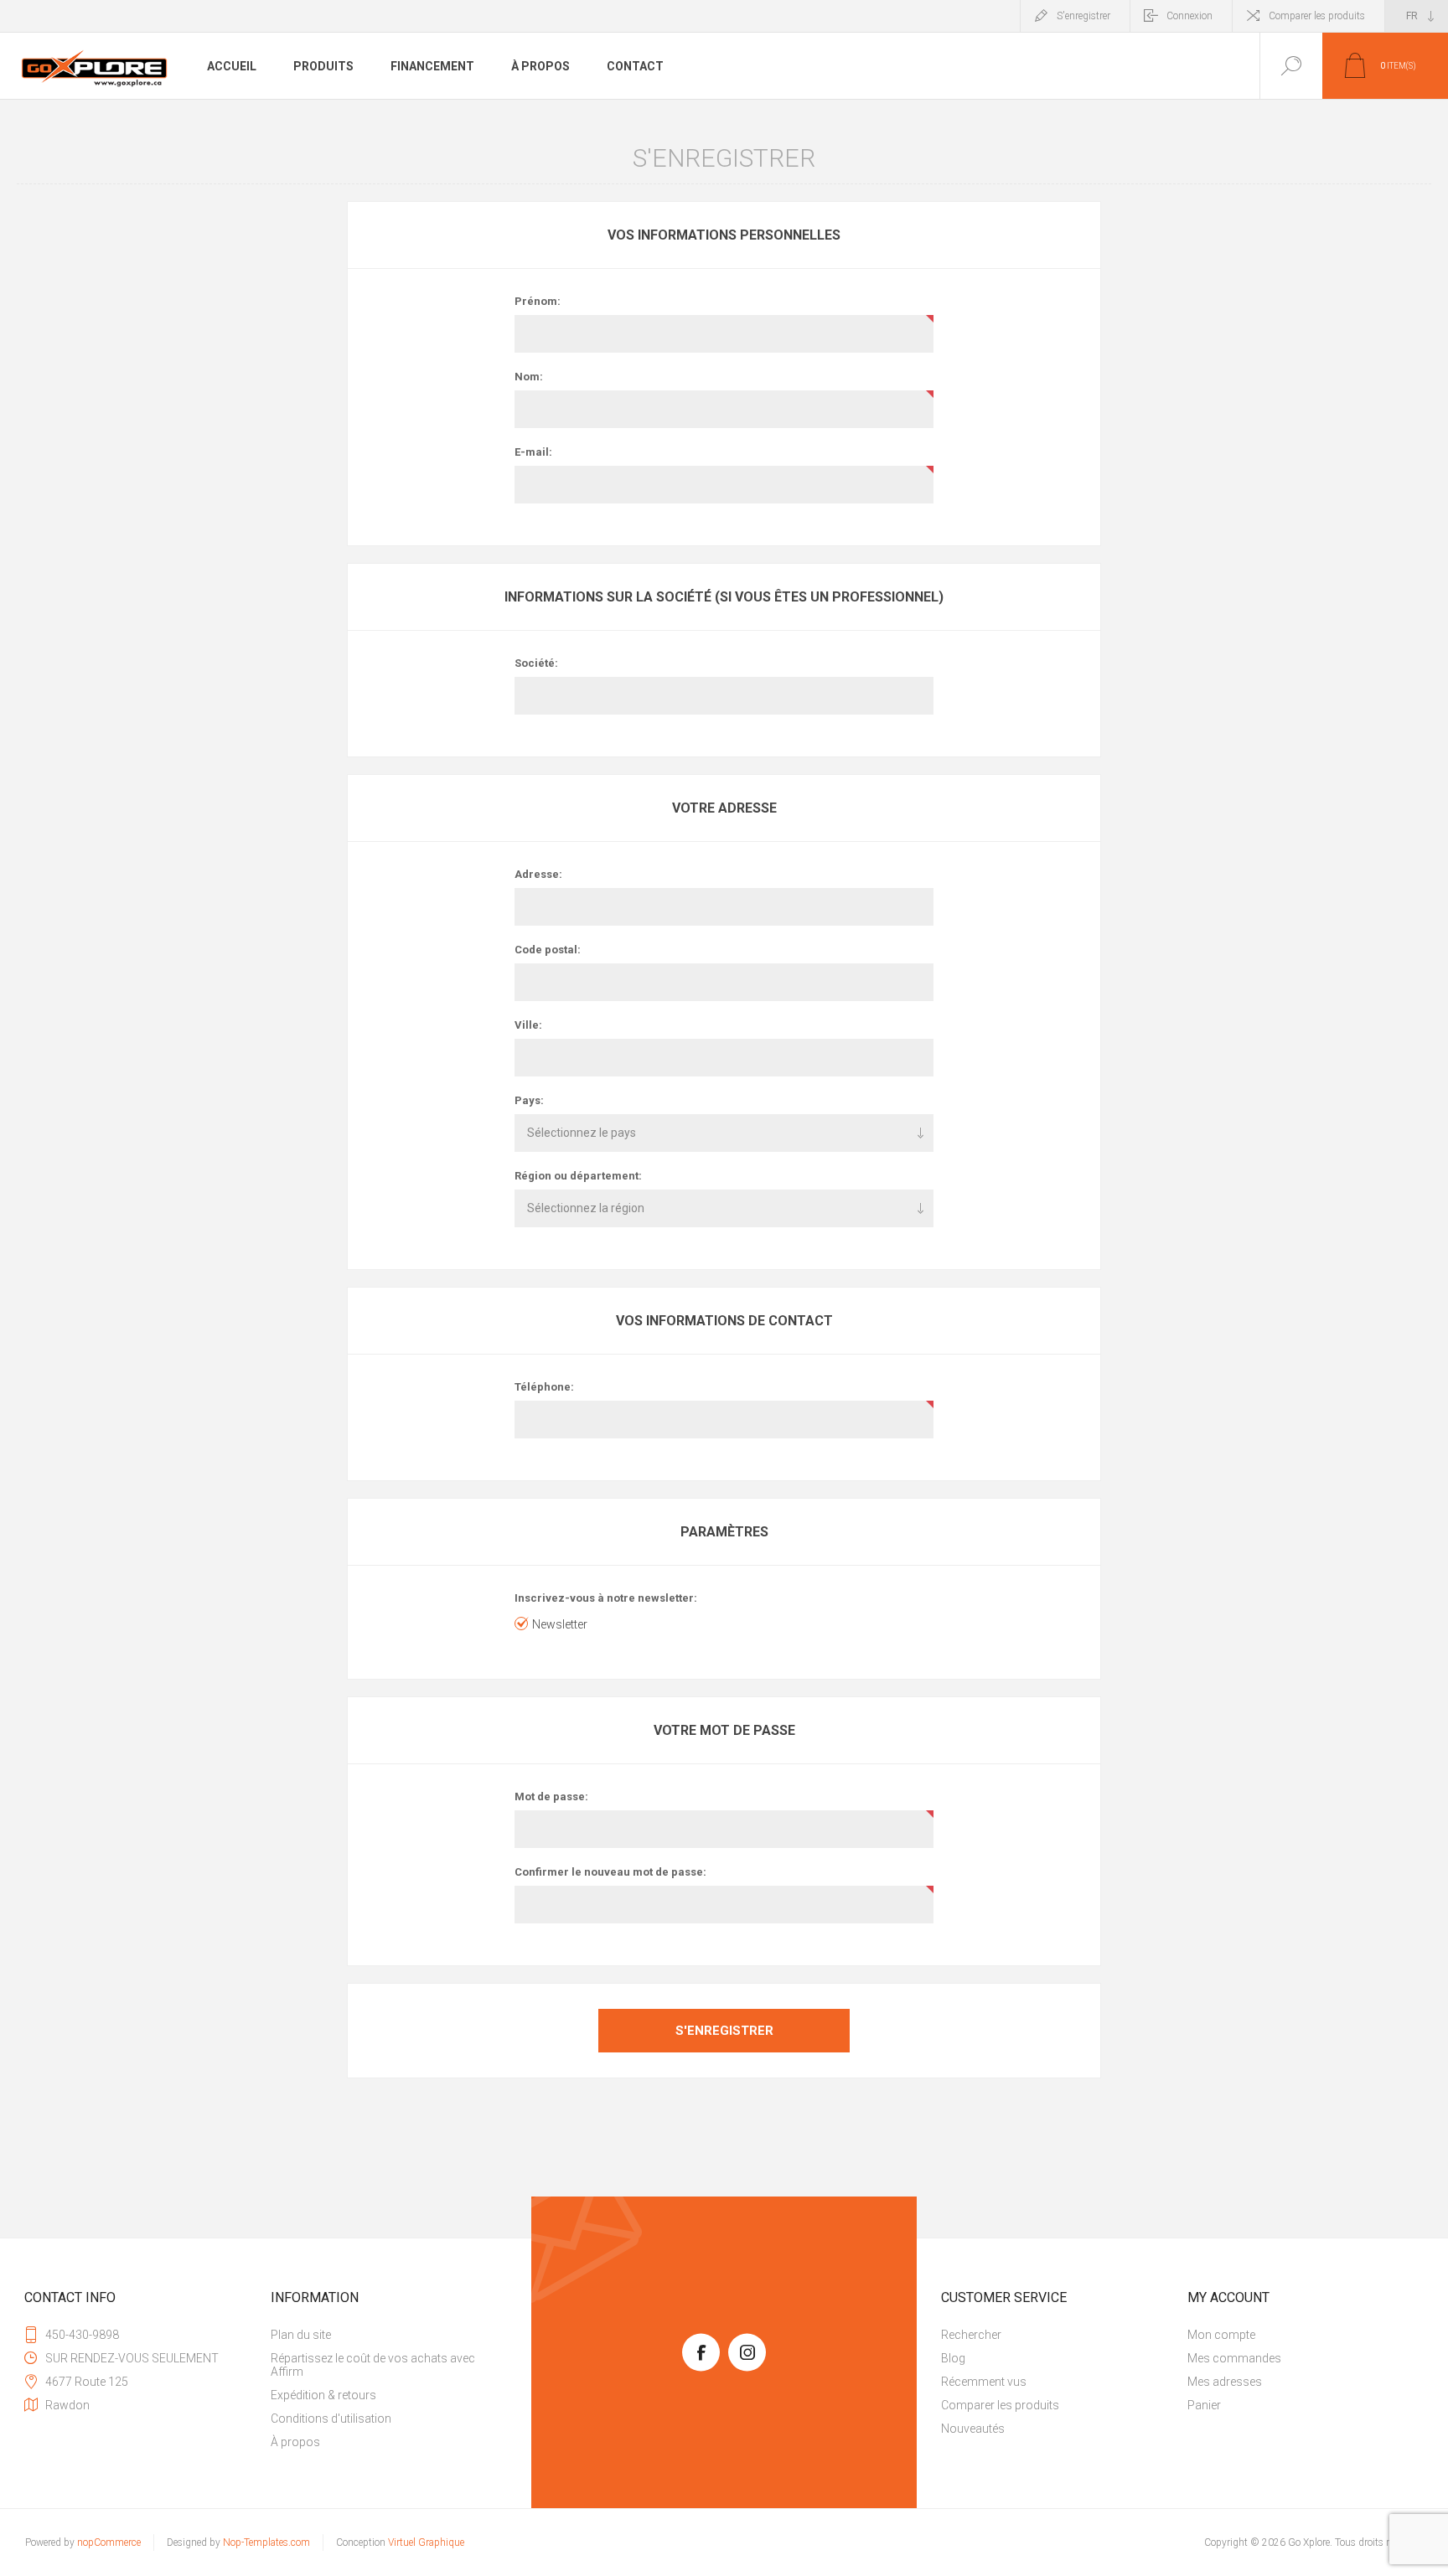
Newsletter (560, 1624)
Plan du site (301, 2335)
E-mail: (533, 452)
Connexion (1189, 16)
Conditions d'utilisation (331, 2419)
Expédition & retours (323, 2395)
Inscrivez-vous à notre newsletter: (606, 1598)
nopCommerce (109, 2542)
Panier (1204, 2405)
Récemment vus (984, 2382)
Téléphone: (544, 1387)
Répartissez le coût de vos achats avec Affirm (373, 2365)
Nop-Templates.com (266, 2542)
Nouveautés (973, 2429)
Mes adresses (1225, 2382)
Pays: (529, 1100)
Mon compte (1221, 2335)
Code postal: (548, 950)
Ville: (528, 1025)
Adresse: (538, 874)
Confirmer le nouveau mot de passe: (610, 1872)
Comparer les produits (1317, 16)
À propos (295, 2442)
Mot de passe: (551, 1796)
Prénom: (538, 301)
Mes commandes (1234, 2358)
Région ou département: (578, 1176)
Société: (536, 663)
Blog (953, 2358)
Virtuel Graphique (426, 2542)
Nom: (529, 377)
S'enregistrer (1083, 16)
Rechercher (971, 2335)
